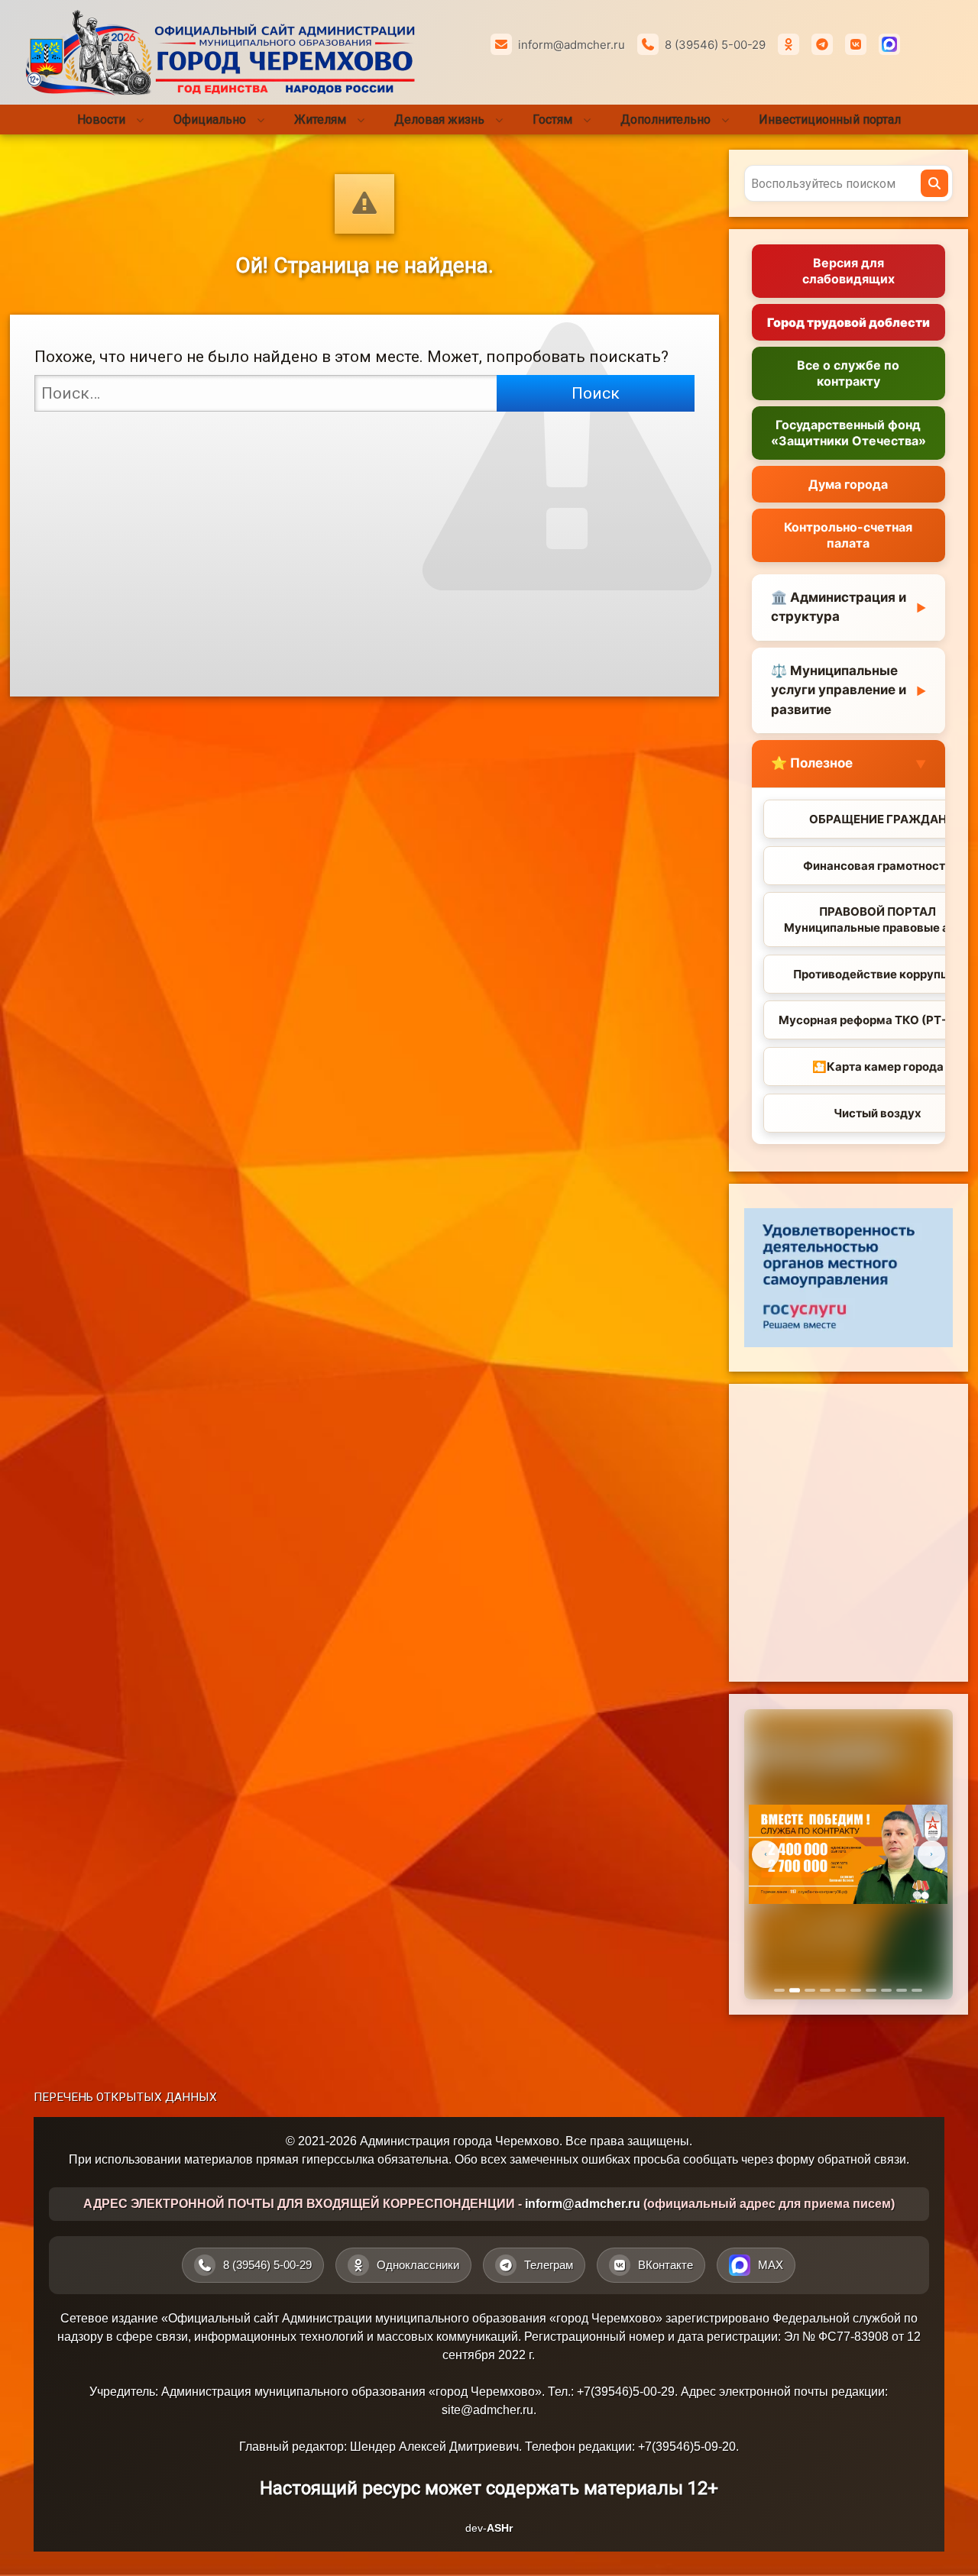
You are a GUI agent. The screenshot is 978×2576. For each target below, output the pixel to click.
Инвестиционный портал (830, 120)
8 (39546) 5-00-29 (715, 45)
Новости (101, 120)
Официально (210, 120)
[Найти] (934, 183)
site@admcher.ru (487, 2410)
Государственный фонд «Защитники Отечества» (848, 433)
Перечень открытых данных (125, 2097)
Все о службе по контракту (848, 373)
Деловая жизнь (439, 120)
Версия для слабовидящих (848, 271)
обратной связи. (863, 2159)
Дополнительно (665, 120)
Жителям (320, 120)
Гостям (552, 120)
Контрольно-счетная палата (848, 535)
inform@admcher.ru (572, 45)
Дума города (848, 484)
